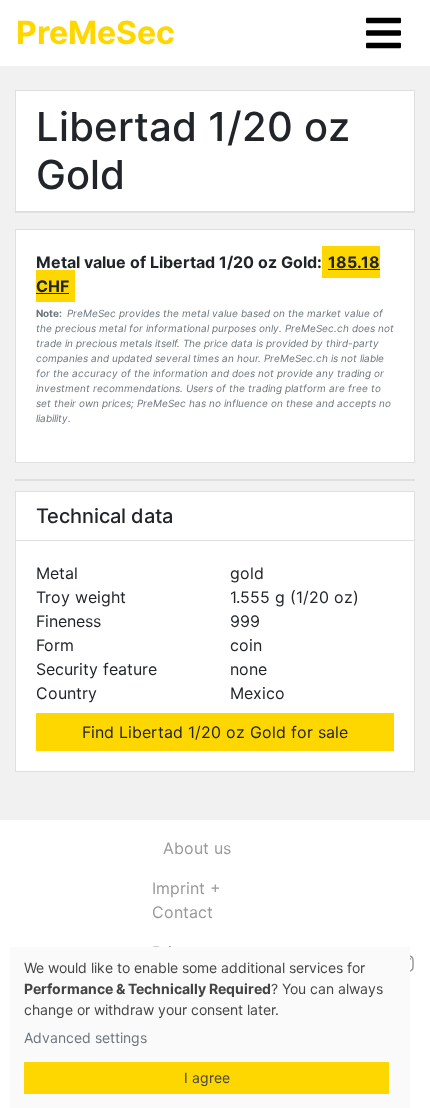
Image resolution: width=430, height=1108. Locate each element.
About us (197, 848)
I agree (207, 1077)
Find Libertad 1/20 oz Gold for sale (215, 732)
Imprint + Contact (186, 900)
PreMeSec (95, 32)
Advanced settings (85, 1037)
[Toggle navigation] (383, 33)
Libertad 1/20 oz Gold (193, 150)
